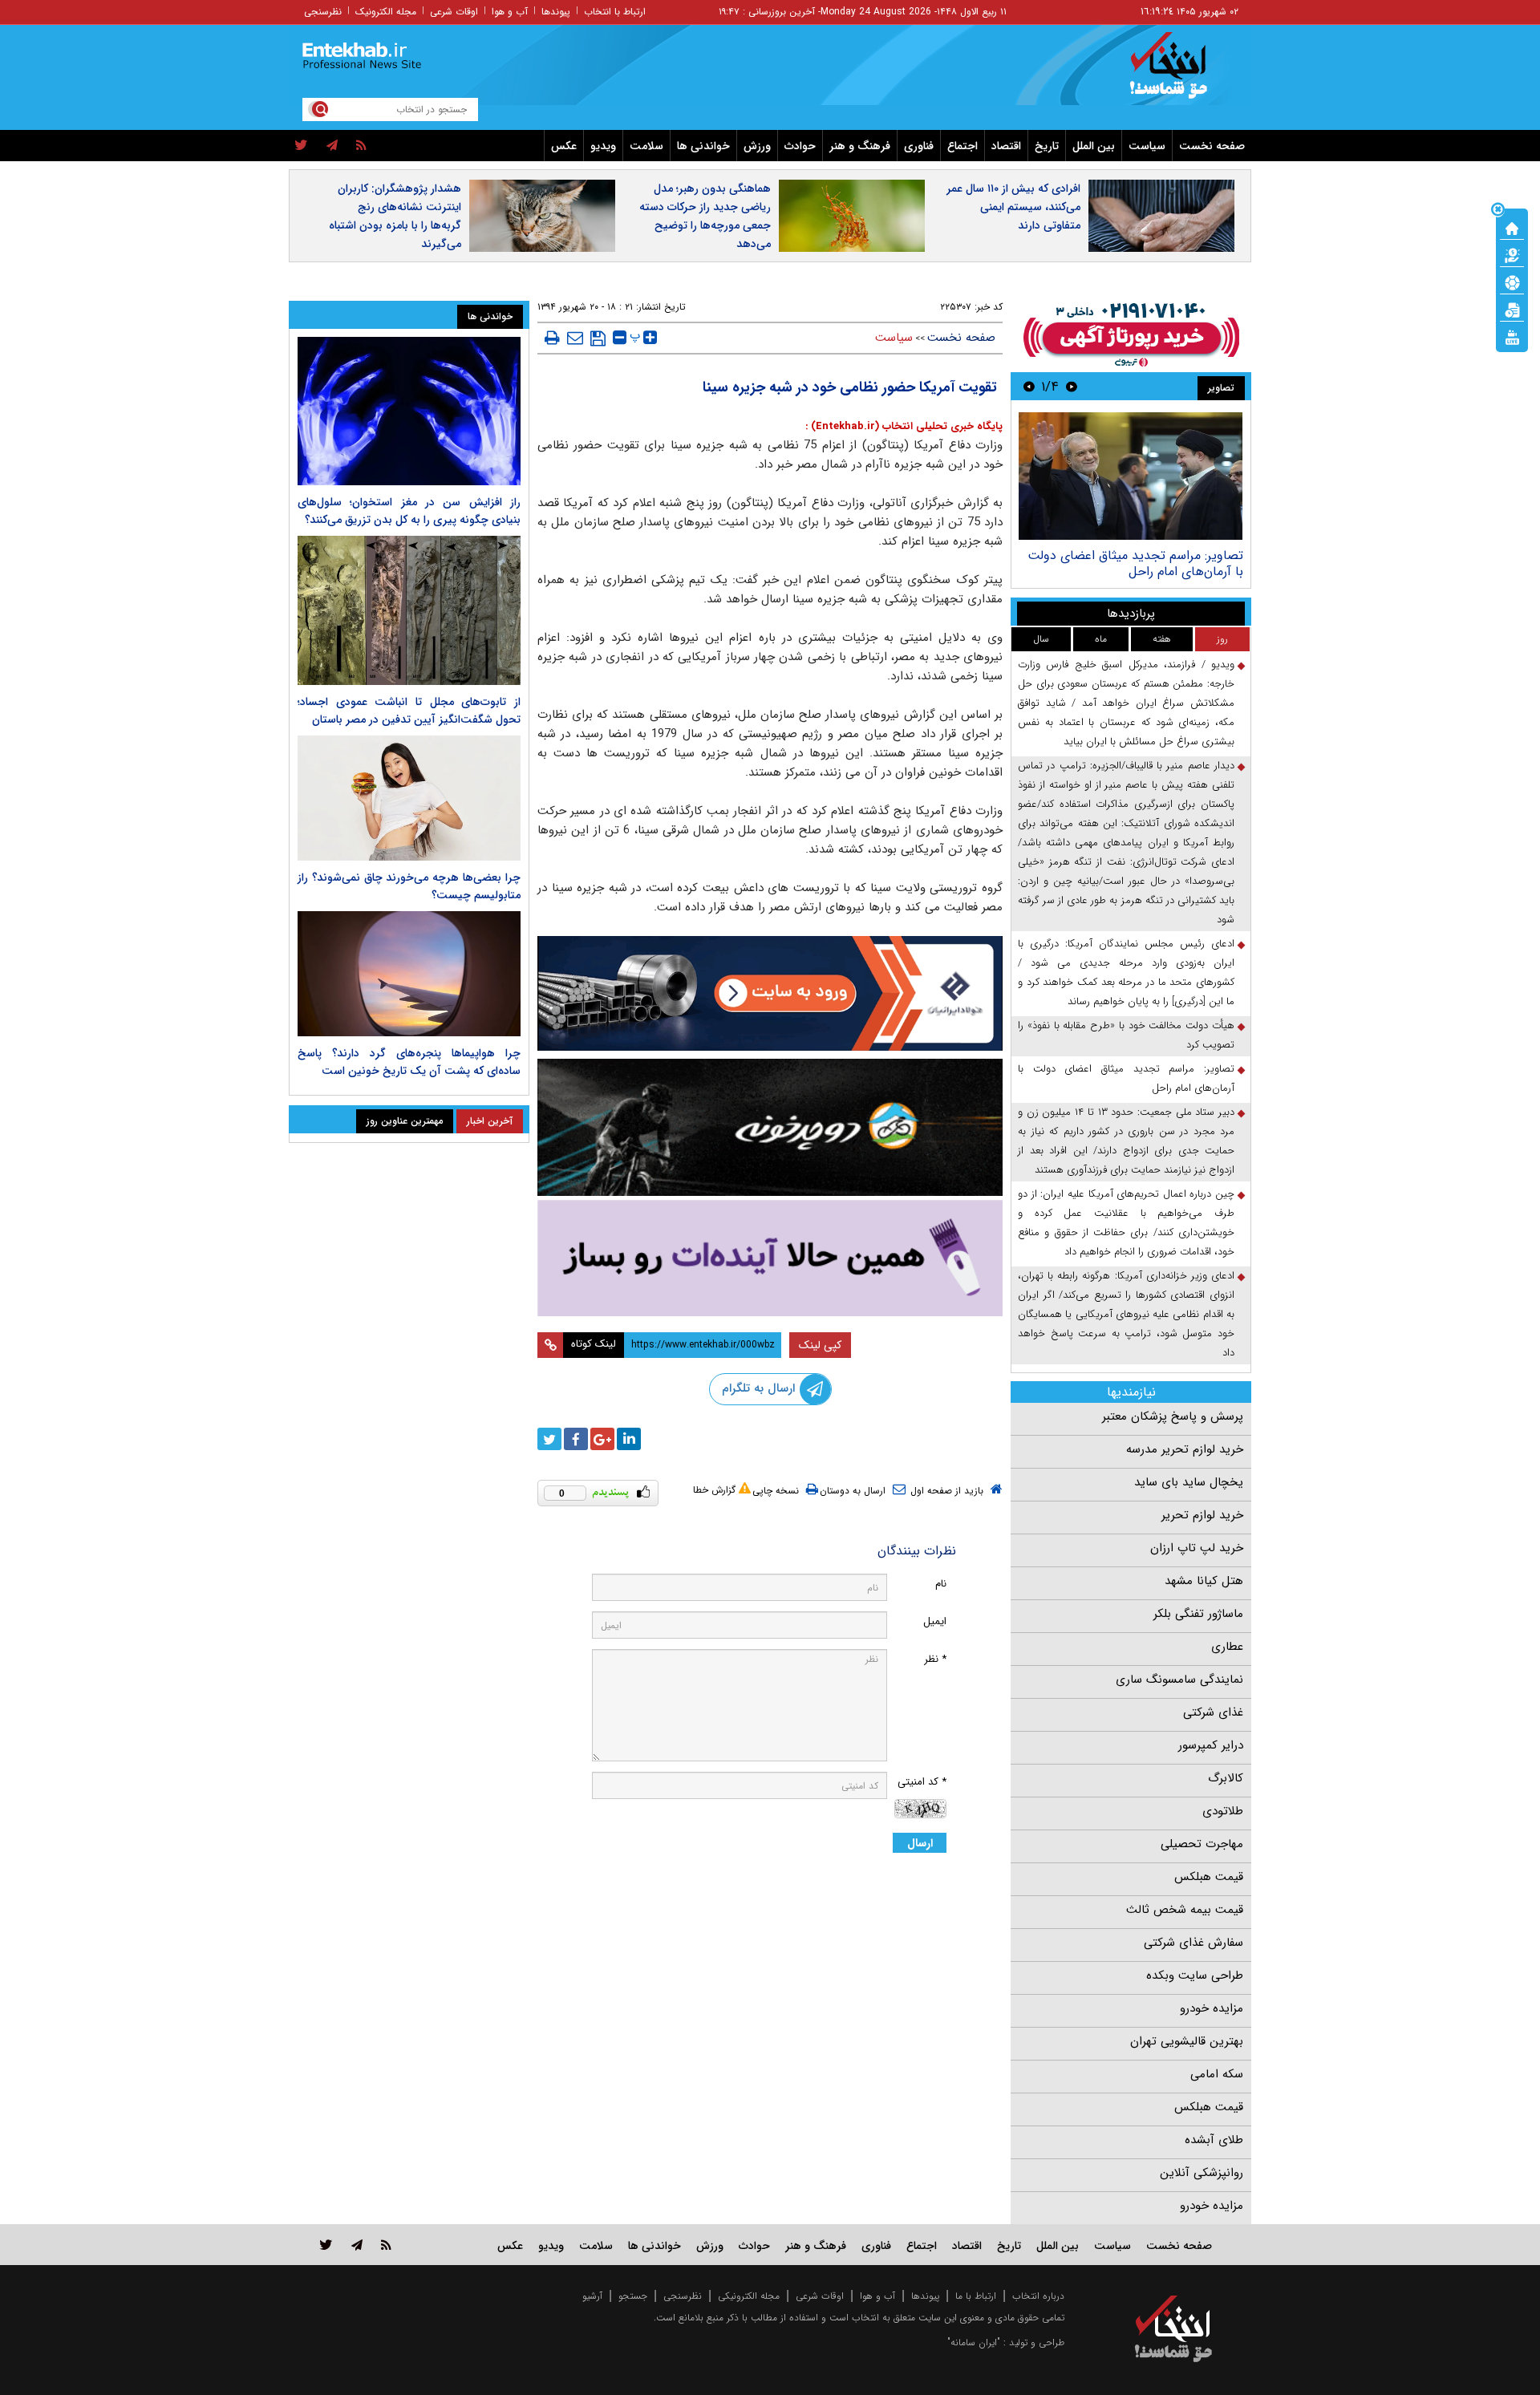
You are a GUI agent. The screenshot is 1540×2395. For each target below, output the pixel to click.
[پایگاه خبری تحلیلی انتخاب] (1181, 73)
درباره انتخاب (1038, 2296)
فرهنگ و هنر (860, 146)
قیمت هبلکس (1209, 1877)
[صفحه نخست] (1512, 227)
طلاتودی (1223, 1811)
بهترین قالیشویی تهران (1187, 2041)
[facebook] (576, 1439)
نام (941, 1584)
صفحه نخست (1212, 146)
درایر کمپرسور (1211, 1745)
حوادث (800, 146)
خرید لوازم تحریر (1202, 1515)
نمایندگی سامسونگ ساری (1179, 1680)
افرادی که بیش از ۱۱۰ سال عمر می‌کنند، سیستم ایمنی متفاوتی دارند (1013, 207)
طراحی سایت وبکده (1195, 1976)
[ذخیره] (598, 338)
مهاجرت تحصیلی (1202, 1844)
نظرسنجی (323, 12)
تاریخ (1047, 146)
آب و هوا (510, 12)
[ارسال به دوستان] (575, 338)
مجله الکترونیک (386, 12)
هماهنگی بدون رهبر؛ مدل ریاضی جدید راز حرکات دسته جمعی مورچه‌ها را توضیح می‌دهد (705, 216)
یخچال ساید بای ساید (1189, 1482)
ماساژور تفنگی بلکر (1198, 1614)
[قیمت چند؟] (1512, 254)
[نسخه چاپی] (552, 338)
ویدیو (603, 146)
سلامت (646, 146)
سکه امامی (1217, 2074)
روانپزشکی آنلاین (1202, 2173)
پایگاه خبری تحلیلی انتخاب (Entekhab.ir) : (904, 426)
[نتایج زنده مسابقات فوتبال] (1512, 336)
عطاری (1227, 1647)
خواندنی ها (703, 146)
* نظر (935, 1659)
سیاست (1147, 146)
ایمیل (935, 1621)
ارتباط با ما (976, 2296)
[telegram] (332, 146)
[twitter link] (326, 2245)
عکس (564, 146)
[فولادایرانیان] (770, 993)
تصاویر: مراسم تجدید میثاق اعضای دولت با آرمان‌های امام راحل (1135, 563)
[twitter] (301, 146)
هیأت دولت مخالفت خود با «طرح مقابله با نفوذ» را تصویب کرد (1126, 1035)
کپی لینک (820, 1345)
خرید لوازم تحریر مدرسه (1185, 1449)
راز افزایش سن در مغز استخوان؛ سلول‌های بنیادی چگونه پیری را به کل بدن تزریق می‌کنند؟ (409, 511)
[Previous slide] (1072, 386)
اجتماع (962, 146)
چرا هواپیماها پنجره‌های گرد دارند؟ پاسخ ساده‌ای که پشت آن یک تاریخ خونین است (409, 1062)
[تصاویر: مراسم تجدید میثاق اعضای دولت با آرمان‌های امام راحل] (1131, 476)
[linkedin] (629, 1439)
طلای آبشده (1214, 2140)
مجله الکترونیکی (749, 2296)
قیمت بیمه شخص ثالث (1185, 1910)
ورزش (757, 146)
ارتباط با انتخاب (615, 12)
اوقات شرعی (454, 12)
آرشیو (592, 2296)
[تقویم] (1512, 309)
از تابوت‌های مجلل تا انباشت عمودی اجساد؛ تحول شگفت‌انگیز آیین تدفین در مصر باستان (409, 711)
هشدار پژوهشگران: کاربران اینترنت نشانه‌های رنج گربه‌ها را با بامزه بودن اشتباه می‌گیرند (395, 216)
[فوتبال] (1512, 282)
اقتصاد (1006, 146)
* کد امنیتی (922, 1782)
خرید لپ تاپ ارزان (1197, 1548)
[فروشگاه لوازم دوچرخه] (770, 1127)
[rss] (361, 146)
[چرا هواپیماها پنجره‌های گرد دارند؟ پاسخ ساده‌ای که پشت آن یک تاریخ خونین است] (409, 974)
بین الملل (1094, 146)
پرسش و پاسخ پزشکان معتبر (1173, 1416)
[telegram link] (357, 2245)
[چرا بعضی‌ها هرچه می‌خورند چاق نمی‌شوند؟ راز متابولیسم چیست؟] (409, 798)
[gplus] (602, 1439)
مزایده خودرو (1212, 2008)
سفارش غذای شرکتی (1193, 1943)
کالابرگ (1226, 1778)
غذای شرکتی (1213, 1712)
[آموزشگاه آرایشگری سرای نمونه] (770, 1258)
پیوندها (556, 12)
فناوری (919, 146)
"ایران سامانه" (974, 2342)
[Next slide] (1029, 386)
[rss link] (386, 2245)
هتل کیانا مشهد (1204, 1581)
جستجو (633, 2296)
